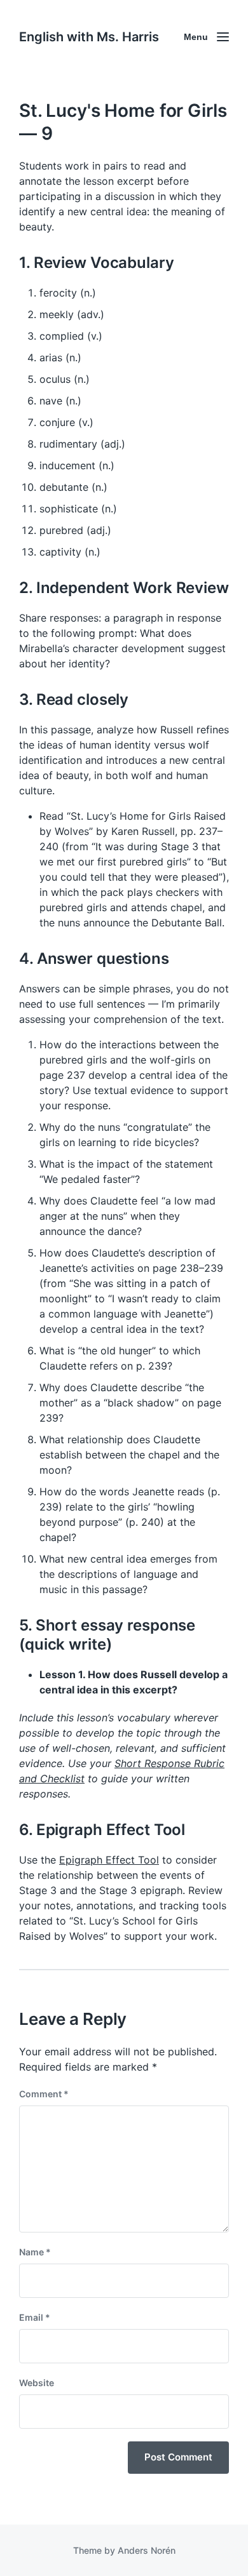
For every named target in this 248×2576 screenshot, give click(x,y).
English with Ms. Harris (89, 37)
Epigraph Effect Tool (109, 1860)
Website (37, 2383)
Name (35, 2252)
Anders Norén (147, 2550)
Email (35, 2317)
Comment (44, 2094)
